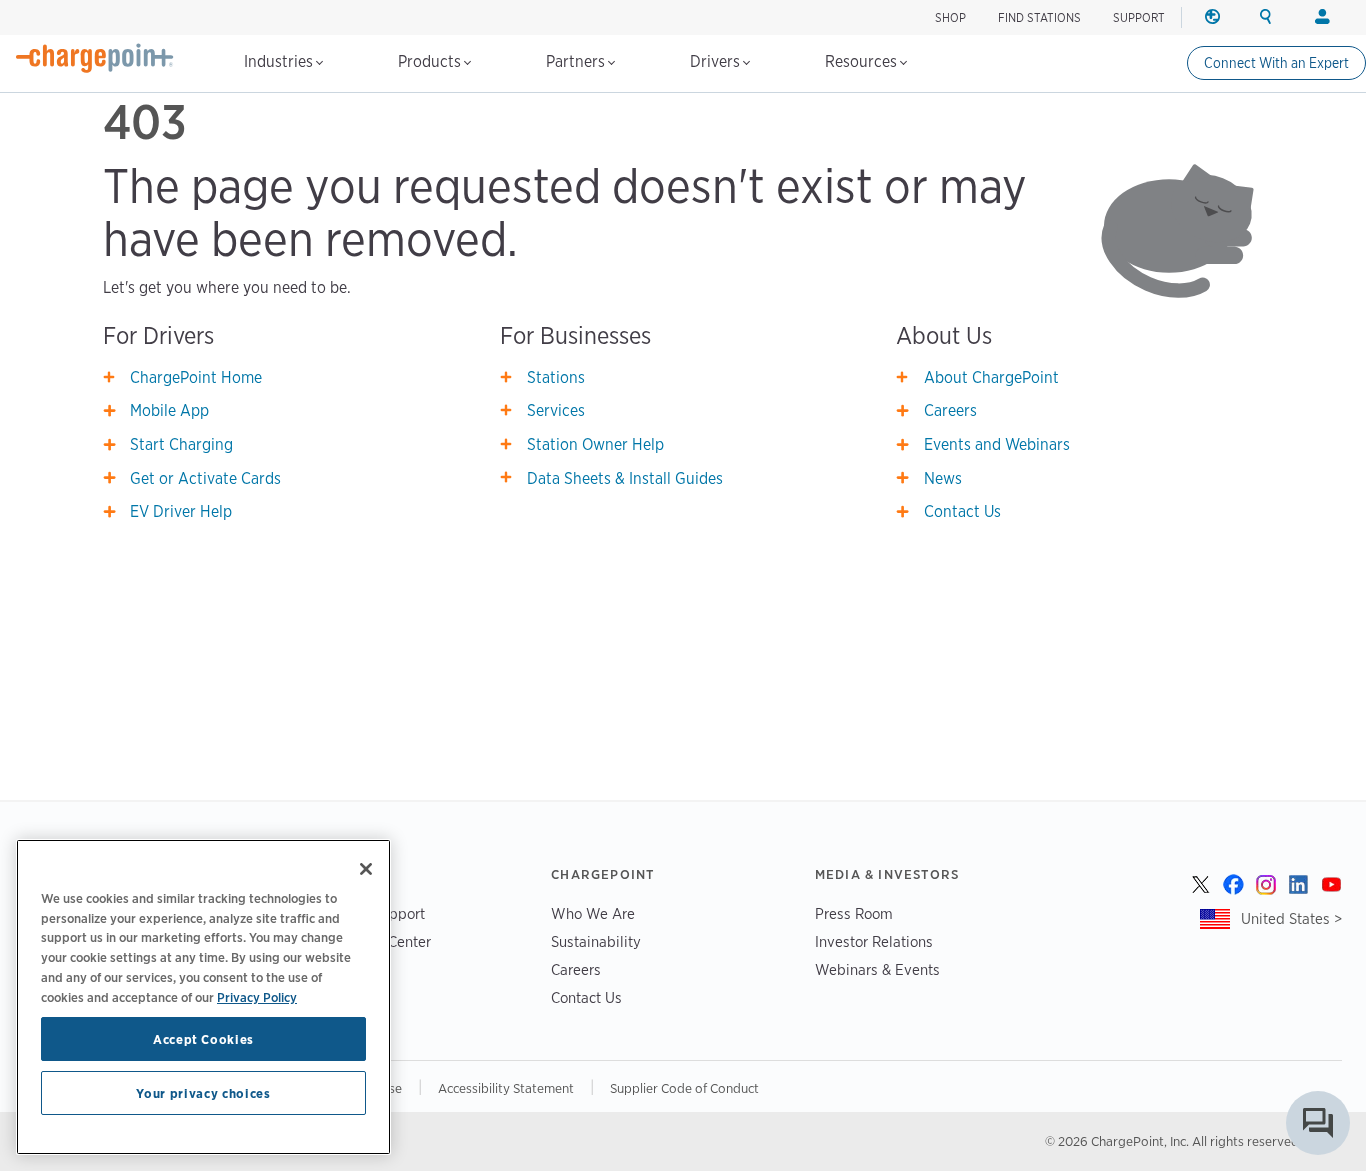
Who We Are (593, 913)
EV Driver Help (181, 511)
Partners (577, 61)
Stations (556, 377)
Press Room (854, 913)
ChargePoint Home (196, 377)
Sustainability (596, 941)
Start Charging (181, 444)
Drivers (717, 61)
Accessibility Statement (506, 1088)
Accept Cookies (203, 1039)
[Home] (95, 58)
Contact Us (962, 511)
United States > (1291, 918)
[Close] (366, 869)
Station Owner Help (595, 444)
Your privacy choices (203, 1093)
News (943, 478)
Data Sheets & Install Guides (625, 478)
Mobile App (169, 410)
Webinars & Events (877, 969)
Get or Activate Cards (205, 478)
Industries (280, 61)
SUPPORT (1139, 17)
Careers (950, 410)
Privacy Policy (257, 996)
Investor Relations (874, 941)
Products (431, 61)
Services (556, 410)
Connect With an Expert (1276, 63)
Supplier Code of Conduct (684, 1088)
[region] (203, 997)
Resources (863, 61)
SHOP (950, 17)
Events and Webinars (997, 444)
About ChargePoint (991, 377)
